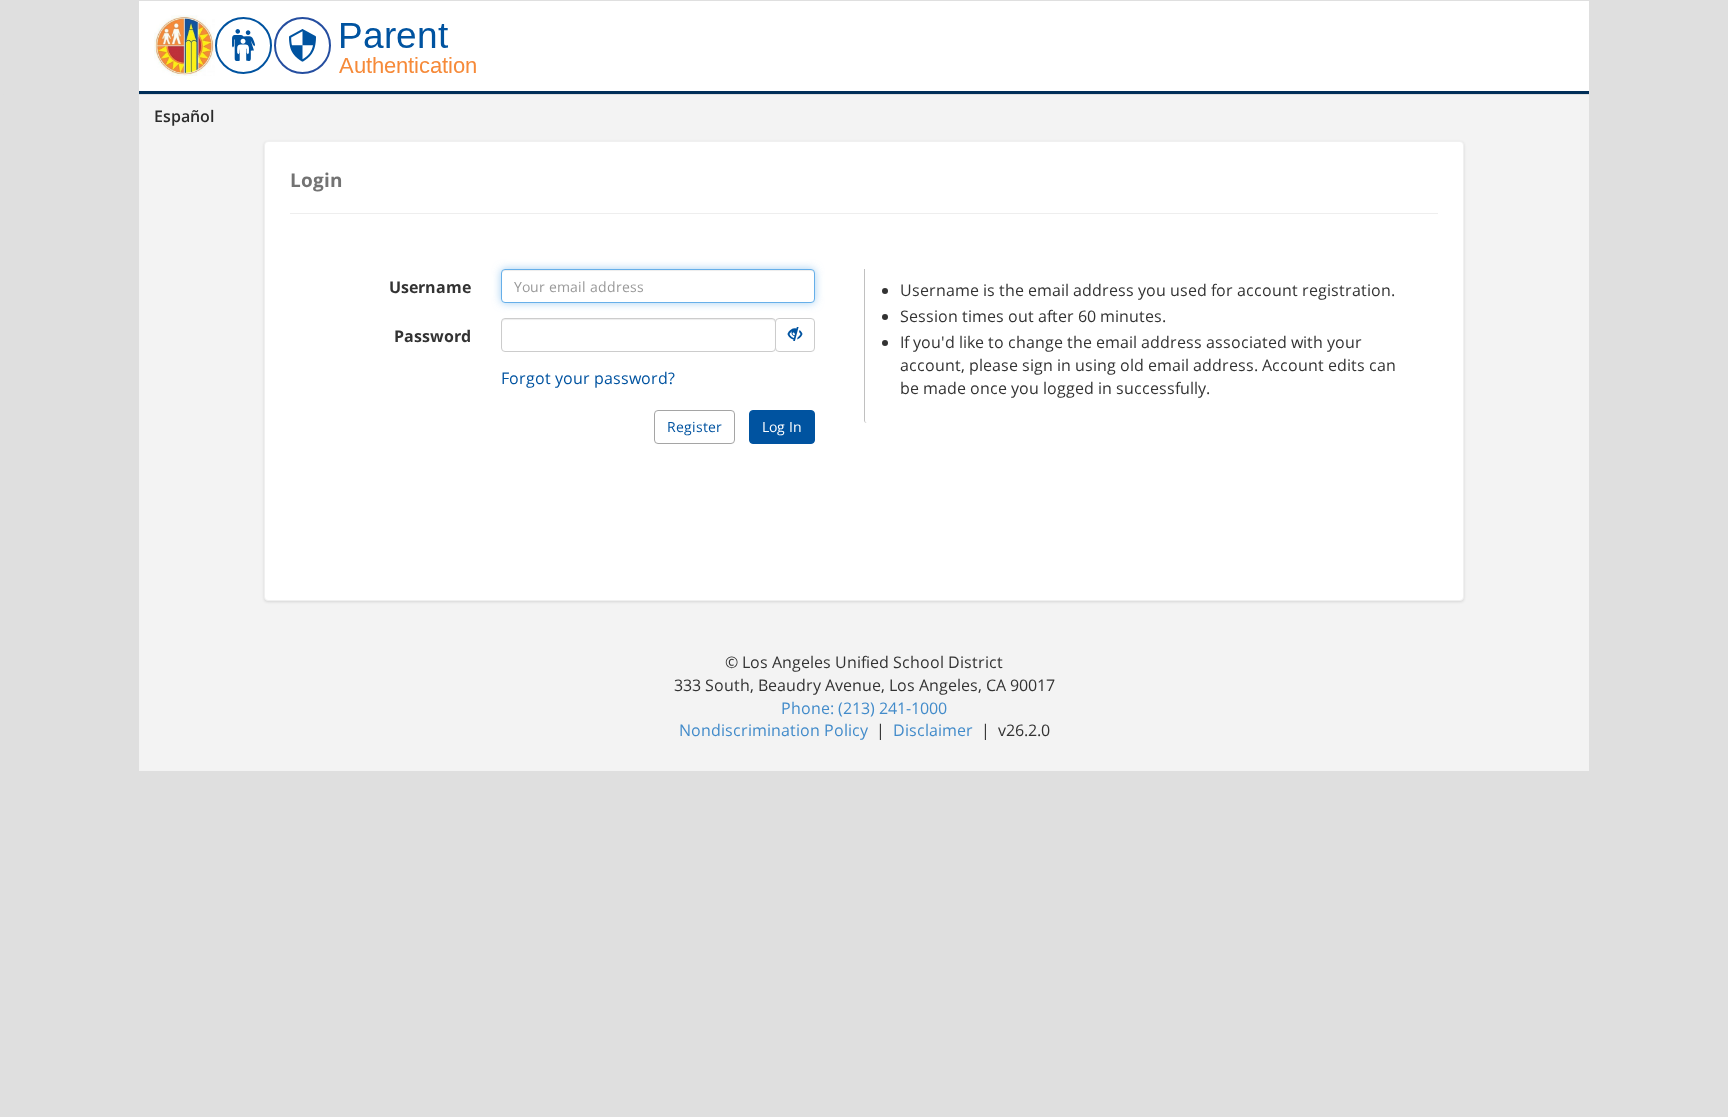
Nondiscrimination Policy (775, 730)
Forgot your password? (588, 378)
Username (430, 287)
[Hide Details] (795, 335)
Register (694, 426)
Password (432, 336)
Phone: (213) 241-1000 (864, 708)
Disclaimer (935, 730)
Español (184, 116)
